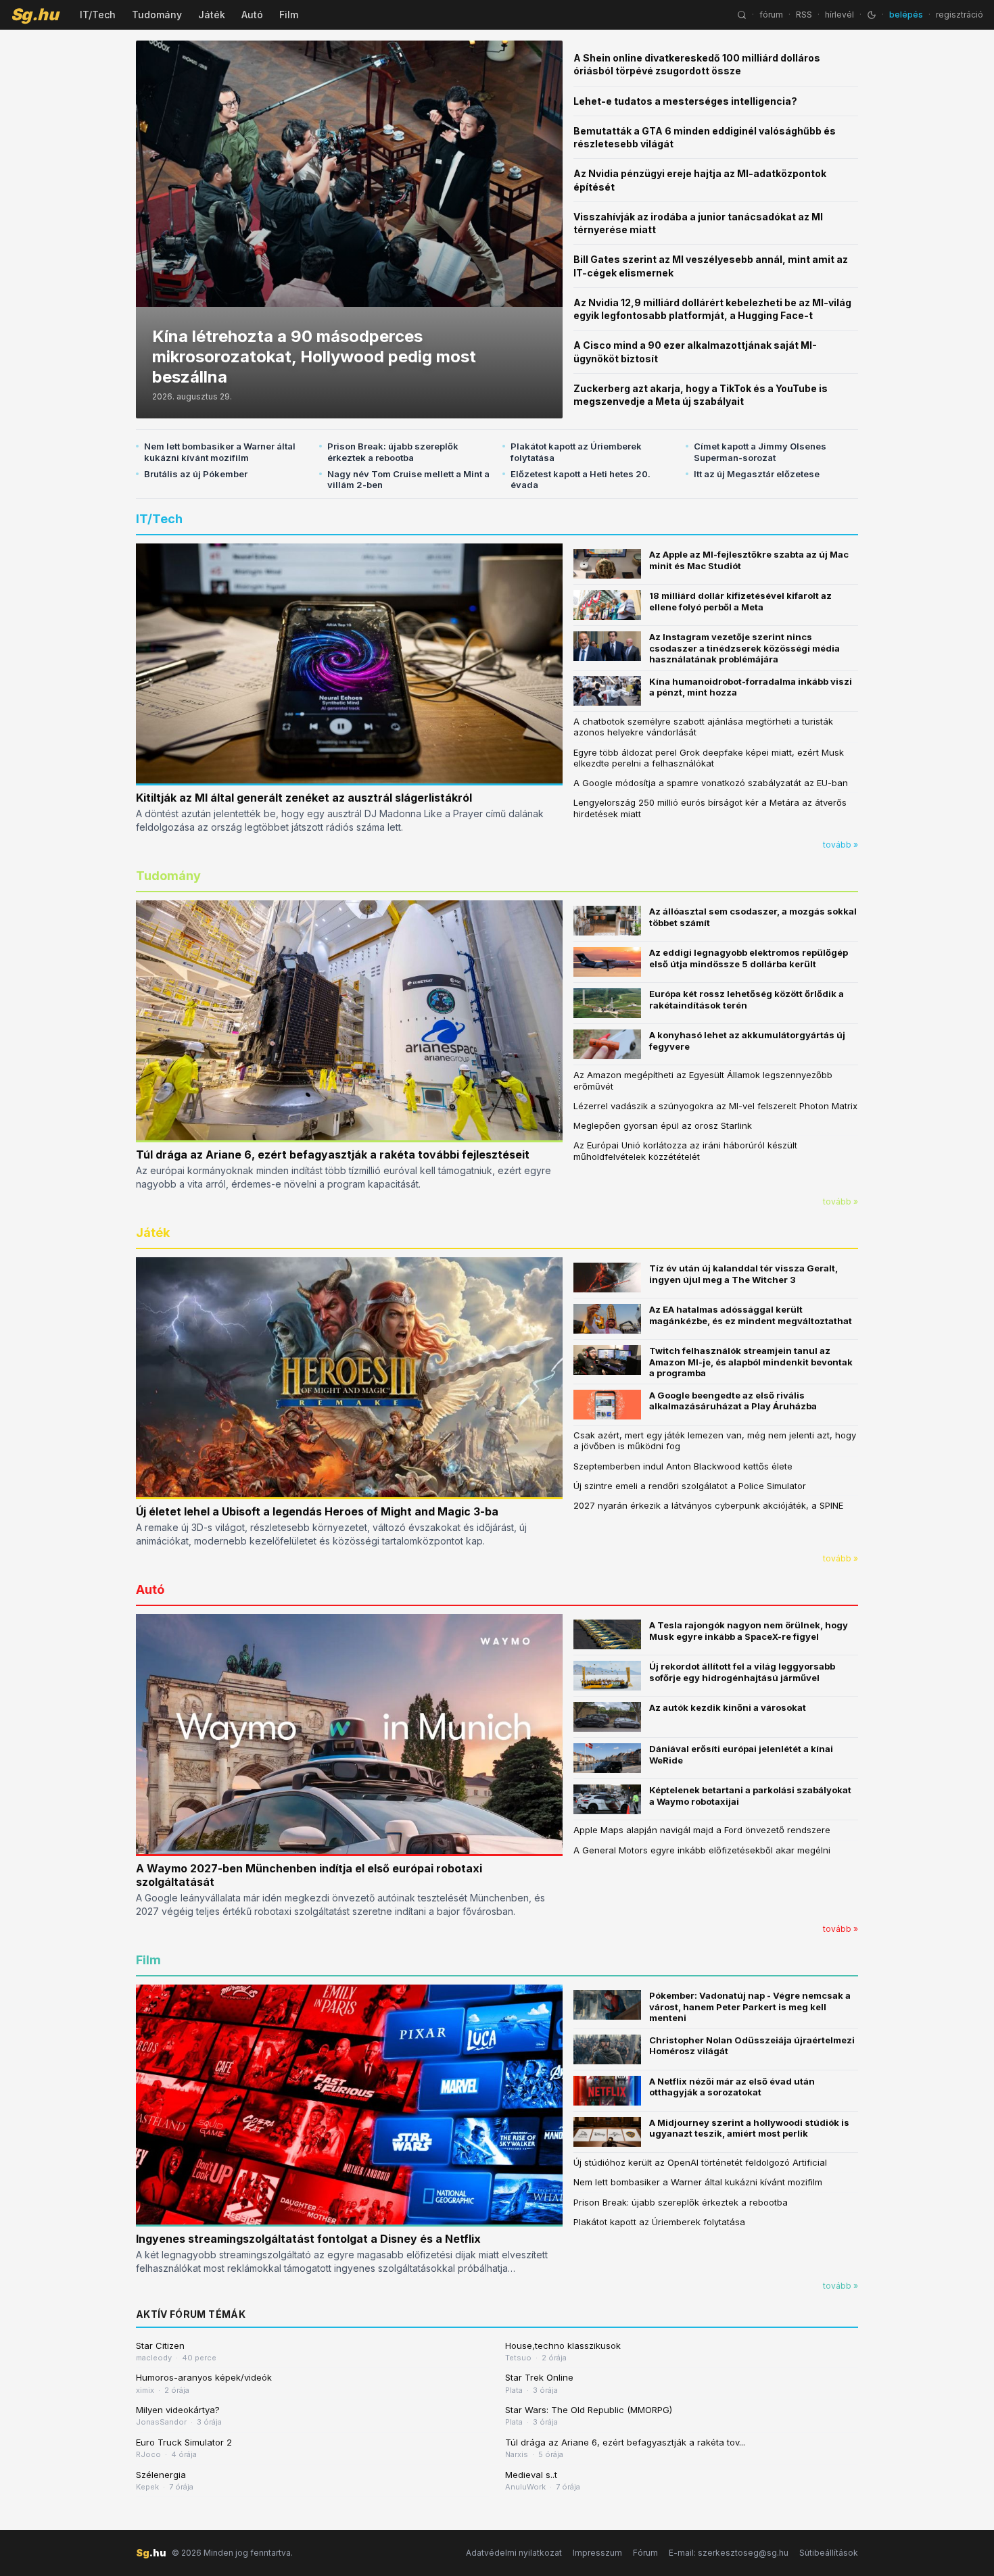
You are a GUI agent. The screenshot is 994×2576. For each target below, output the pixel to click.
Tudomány (157, 15)
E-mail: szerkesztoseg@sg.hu (729, 2553)
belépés (906, 15)
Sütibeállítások (829, 2553)
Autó (252, 15)
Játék (212, 15)
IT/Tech (98, 15)
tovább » (841, 845)
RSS (804, 15)
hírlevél (839, 15)
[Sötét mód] (872, 15)
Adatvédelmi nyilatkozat (514, 2553)
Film (289, 15)
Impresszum (597, 2553)
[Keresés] (742, 15)
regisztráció (960, 15)
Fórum (645, 2553)
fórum (771, 15)
